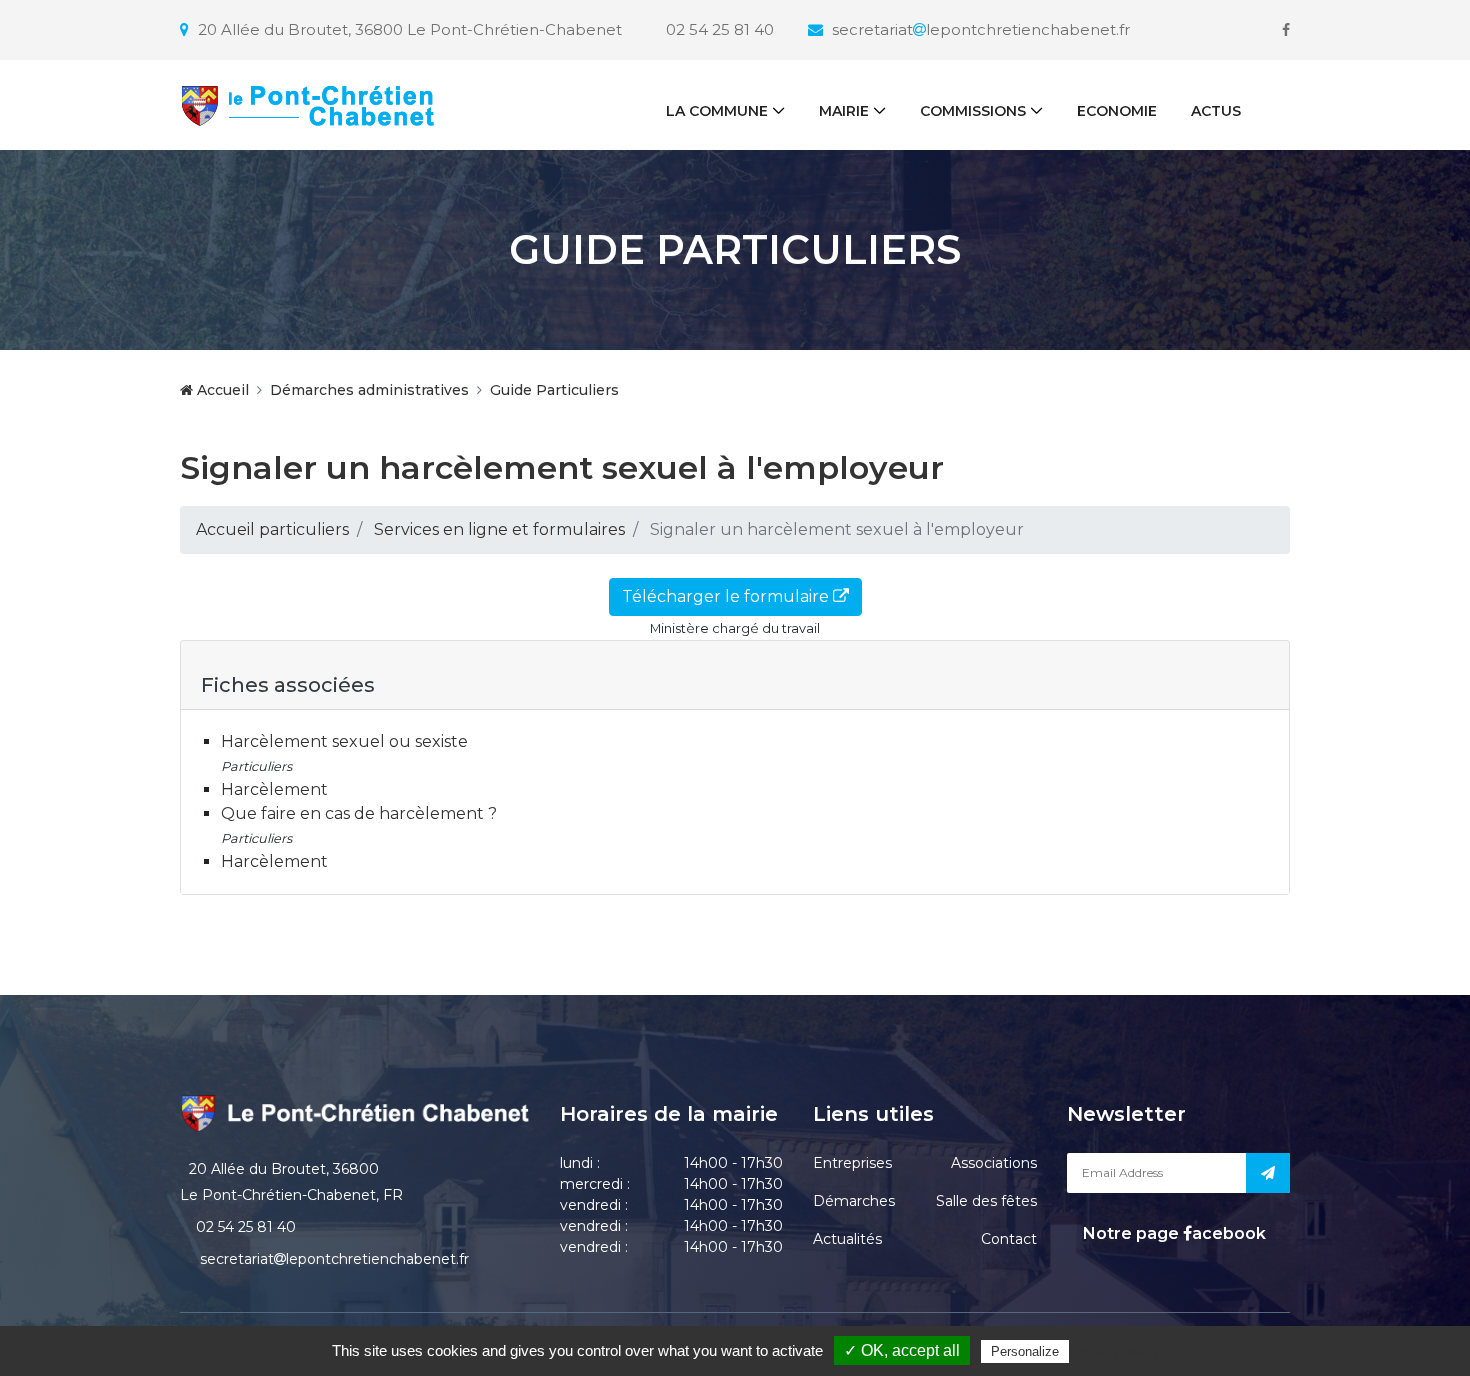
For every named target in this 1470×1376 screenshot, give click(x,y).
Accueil (221, 390)
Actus (1216, 111)
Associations (994, 1163)
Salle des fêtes (986, 1201)
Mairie (844, 111)
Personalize (1025, 1351)
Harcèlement (274, 789)
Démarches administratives (369, 390)
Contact (1009, 1239)
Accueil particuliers (272, 529)
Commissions (973, 111)
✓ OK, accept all (902, 1350)
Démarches (854, 1201)
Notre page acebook (1172, 1233)
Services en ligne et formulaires (499, 529)
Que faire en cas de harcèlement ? (359, 813)
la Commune (717, 111)
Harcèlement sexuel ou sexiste (344, 741)
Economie (1117, 111)
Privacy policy (1116, 1351)
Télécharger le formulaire (727, 596)
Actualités (847, 1239)
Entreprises (852, 1163)
